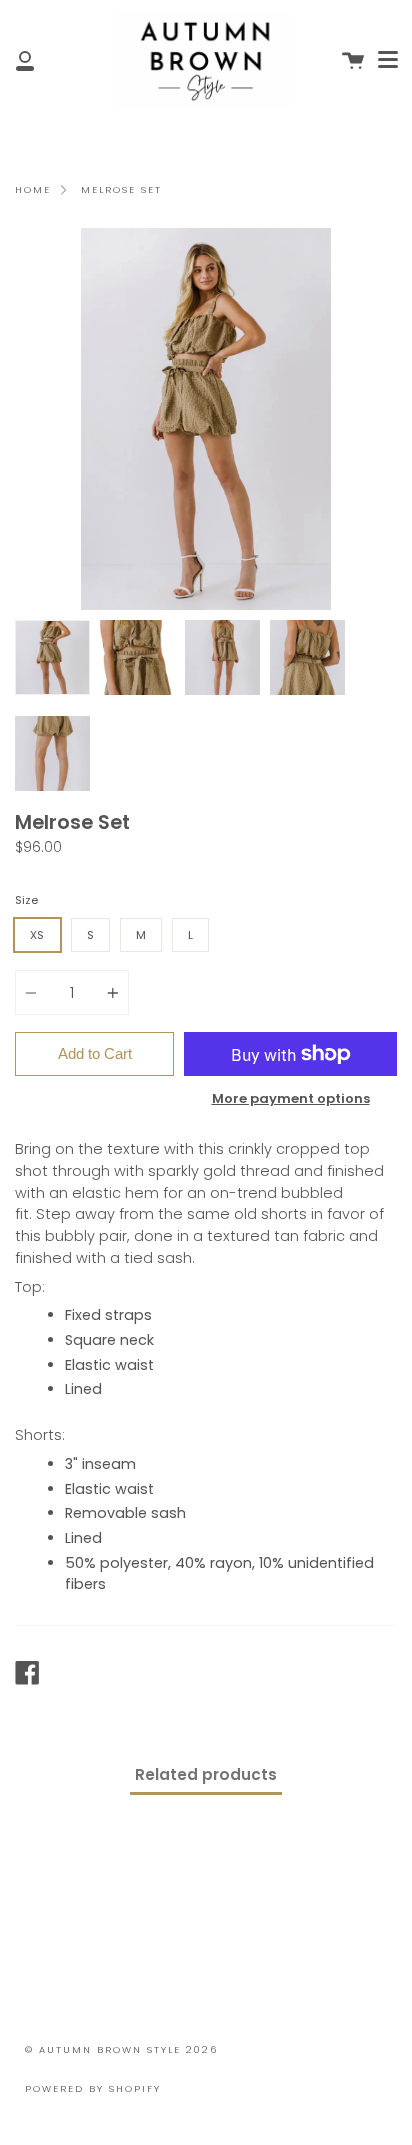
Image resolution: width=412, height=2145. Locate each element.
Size (26, 900)
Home (33, 189)
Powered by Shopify (93, 2088)
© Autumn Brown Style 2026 (121, 2049)
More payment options (291, 1098)
